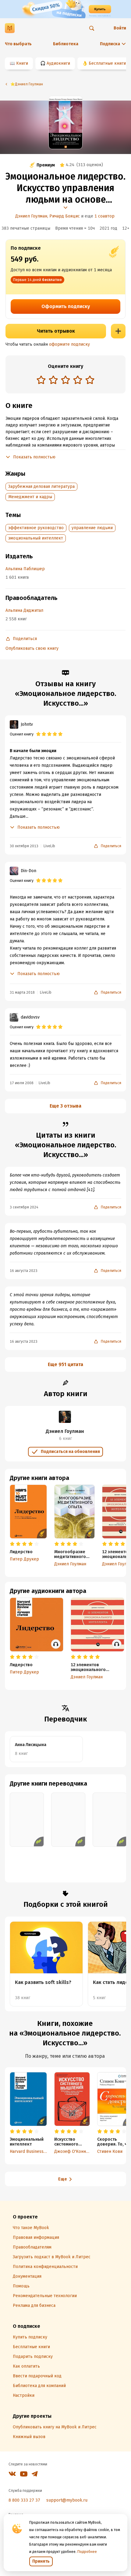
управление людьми (92, 528)
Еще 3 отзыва (65, 1106)
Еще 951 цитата (65, 1364)
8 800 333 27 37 (24, 2500)
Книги (22, 63)
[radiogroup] (65, 380)
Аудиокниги (58, 63)
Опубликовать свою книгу (32, 648)
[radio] (41, 380)
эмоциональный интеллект (36, 538)
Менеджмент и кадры (30, 497)
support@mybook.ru (67, 2500)
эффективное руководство (36, 528)
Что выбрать (18, 44)
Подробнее (87, 2552)
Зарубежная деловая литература (41, 486)
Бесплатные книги (107, 63)
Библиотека (66, 44)
